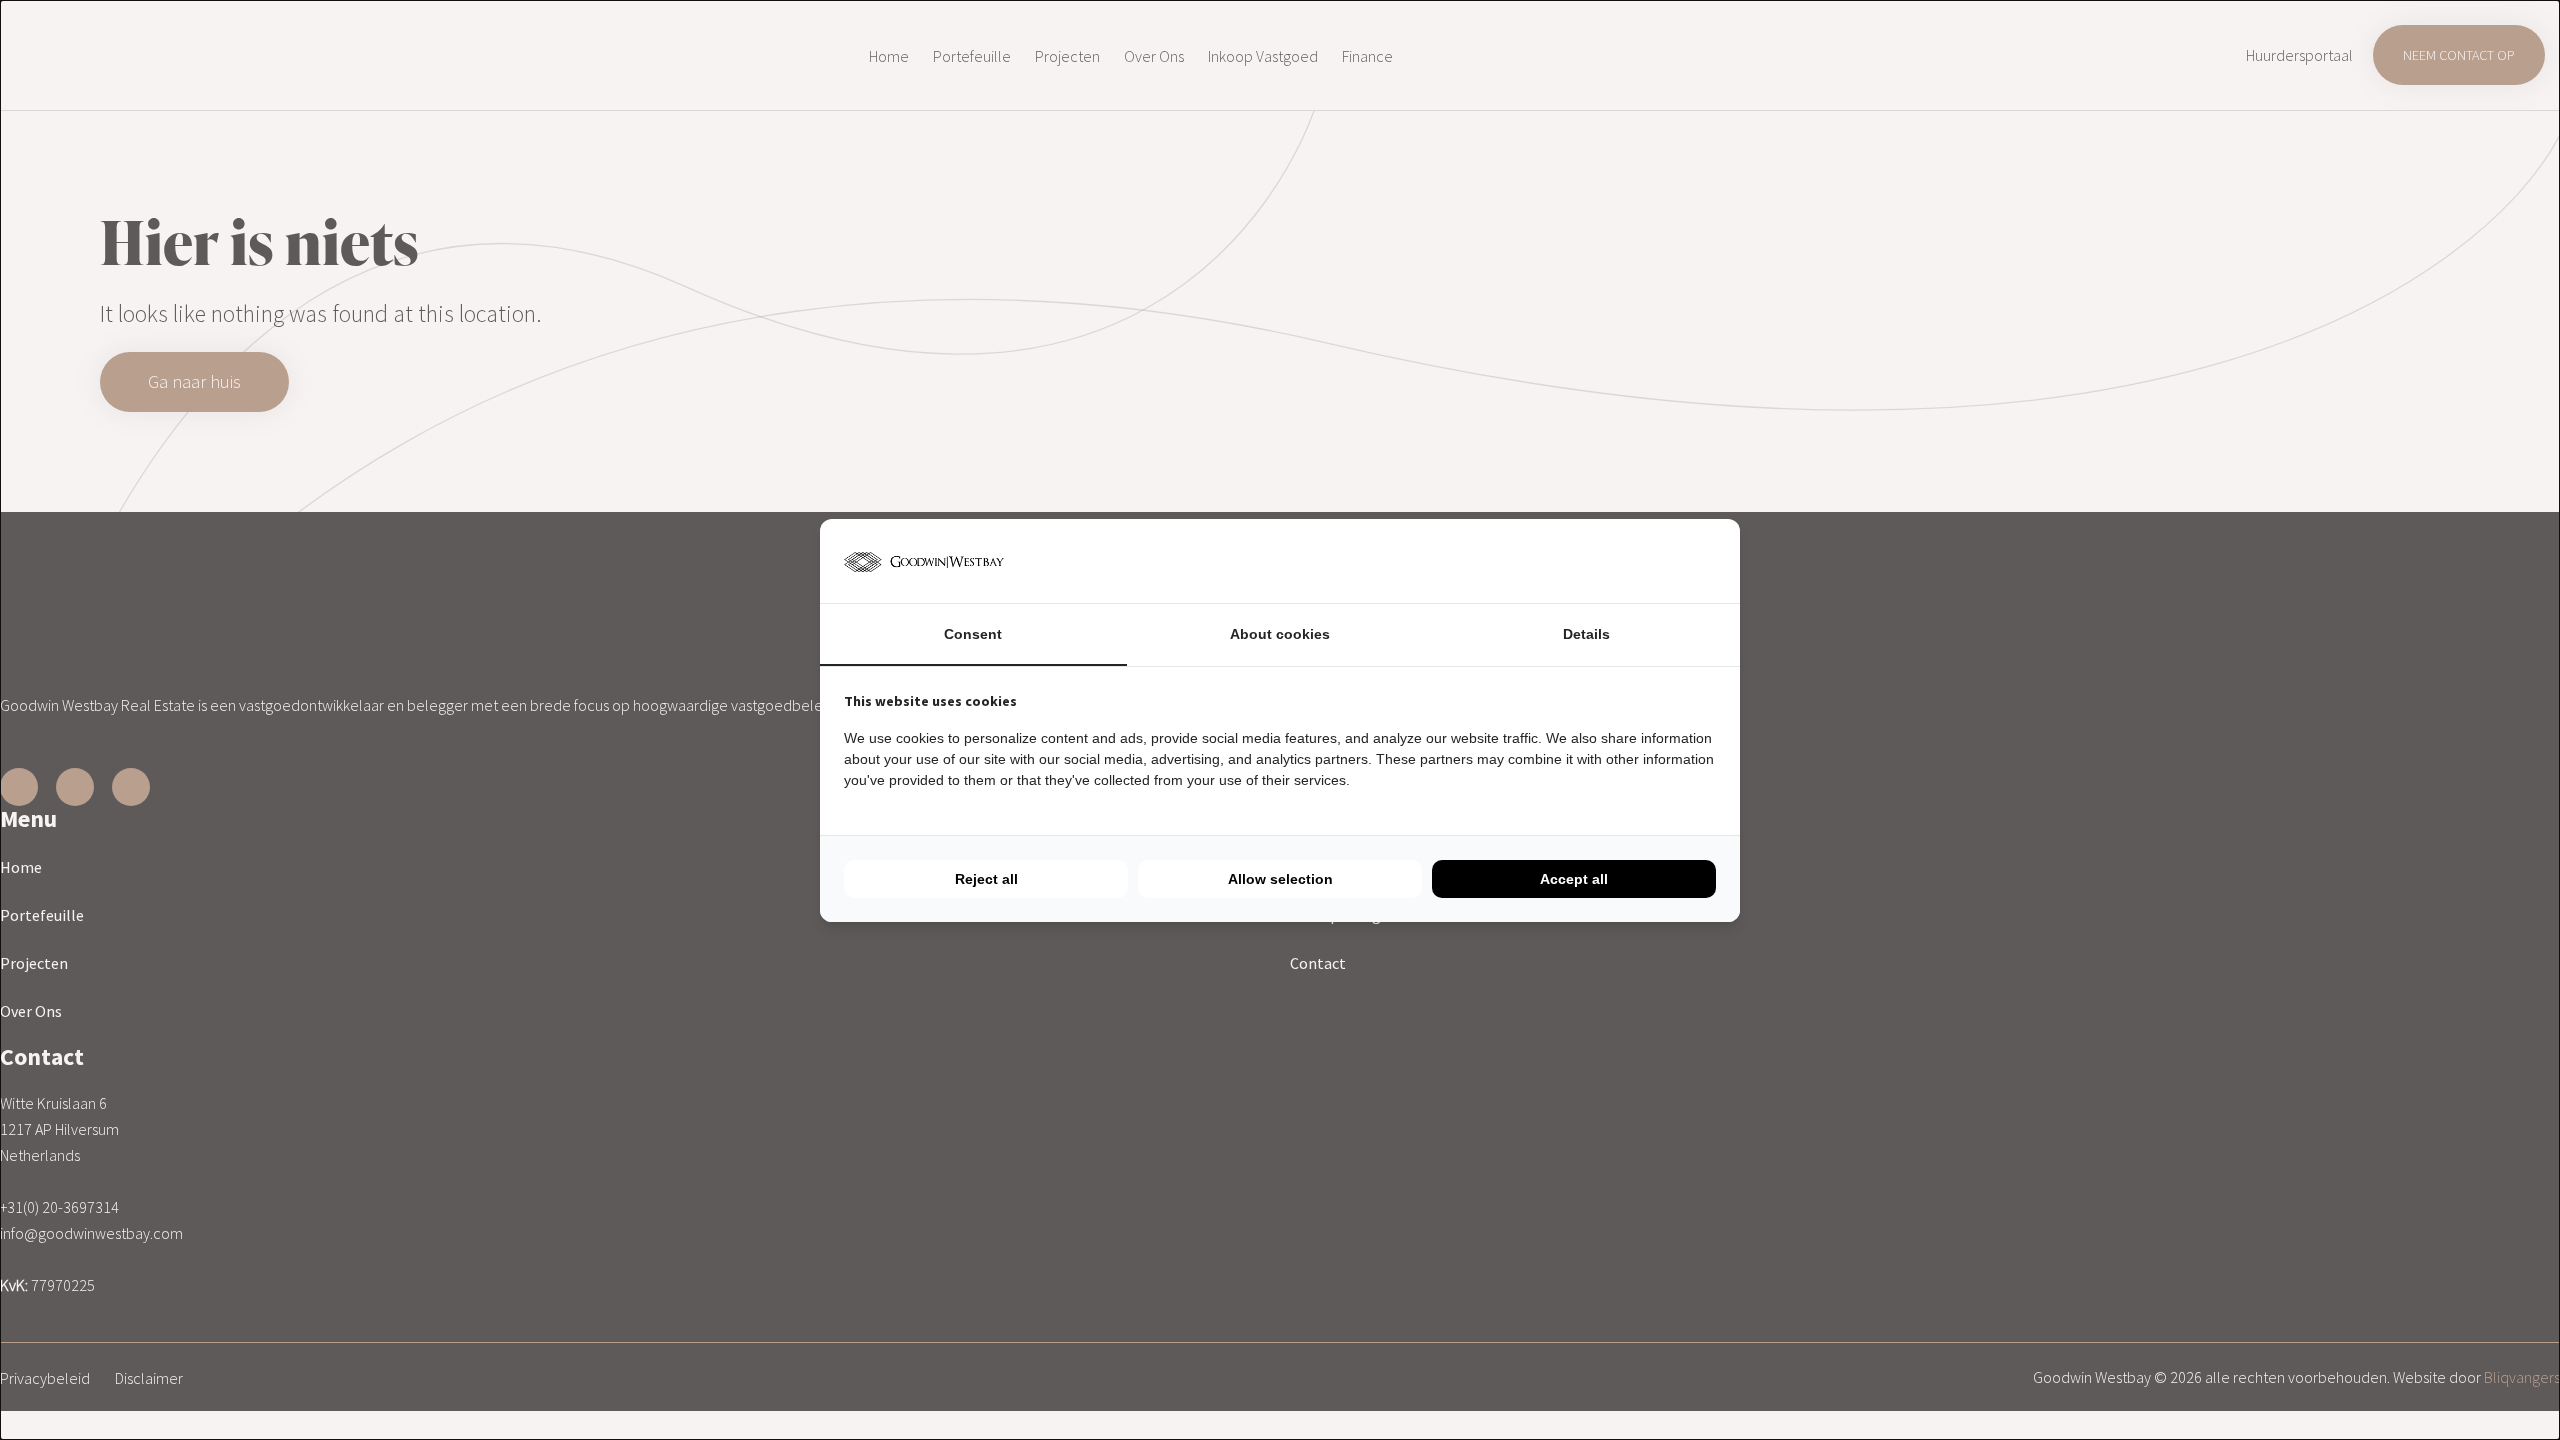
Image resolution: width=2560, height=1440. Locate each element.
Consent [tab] (973, 634)
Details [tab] (1586, 634)
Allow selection (1280, 879)
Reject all (986, 879)
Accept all (1574, 879)
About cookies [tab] (1280, 634)
